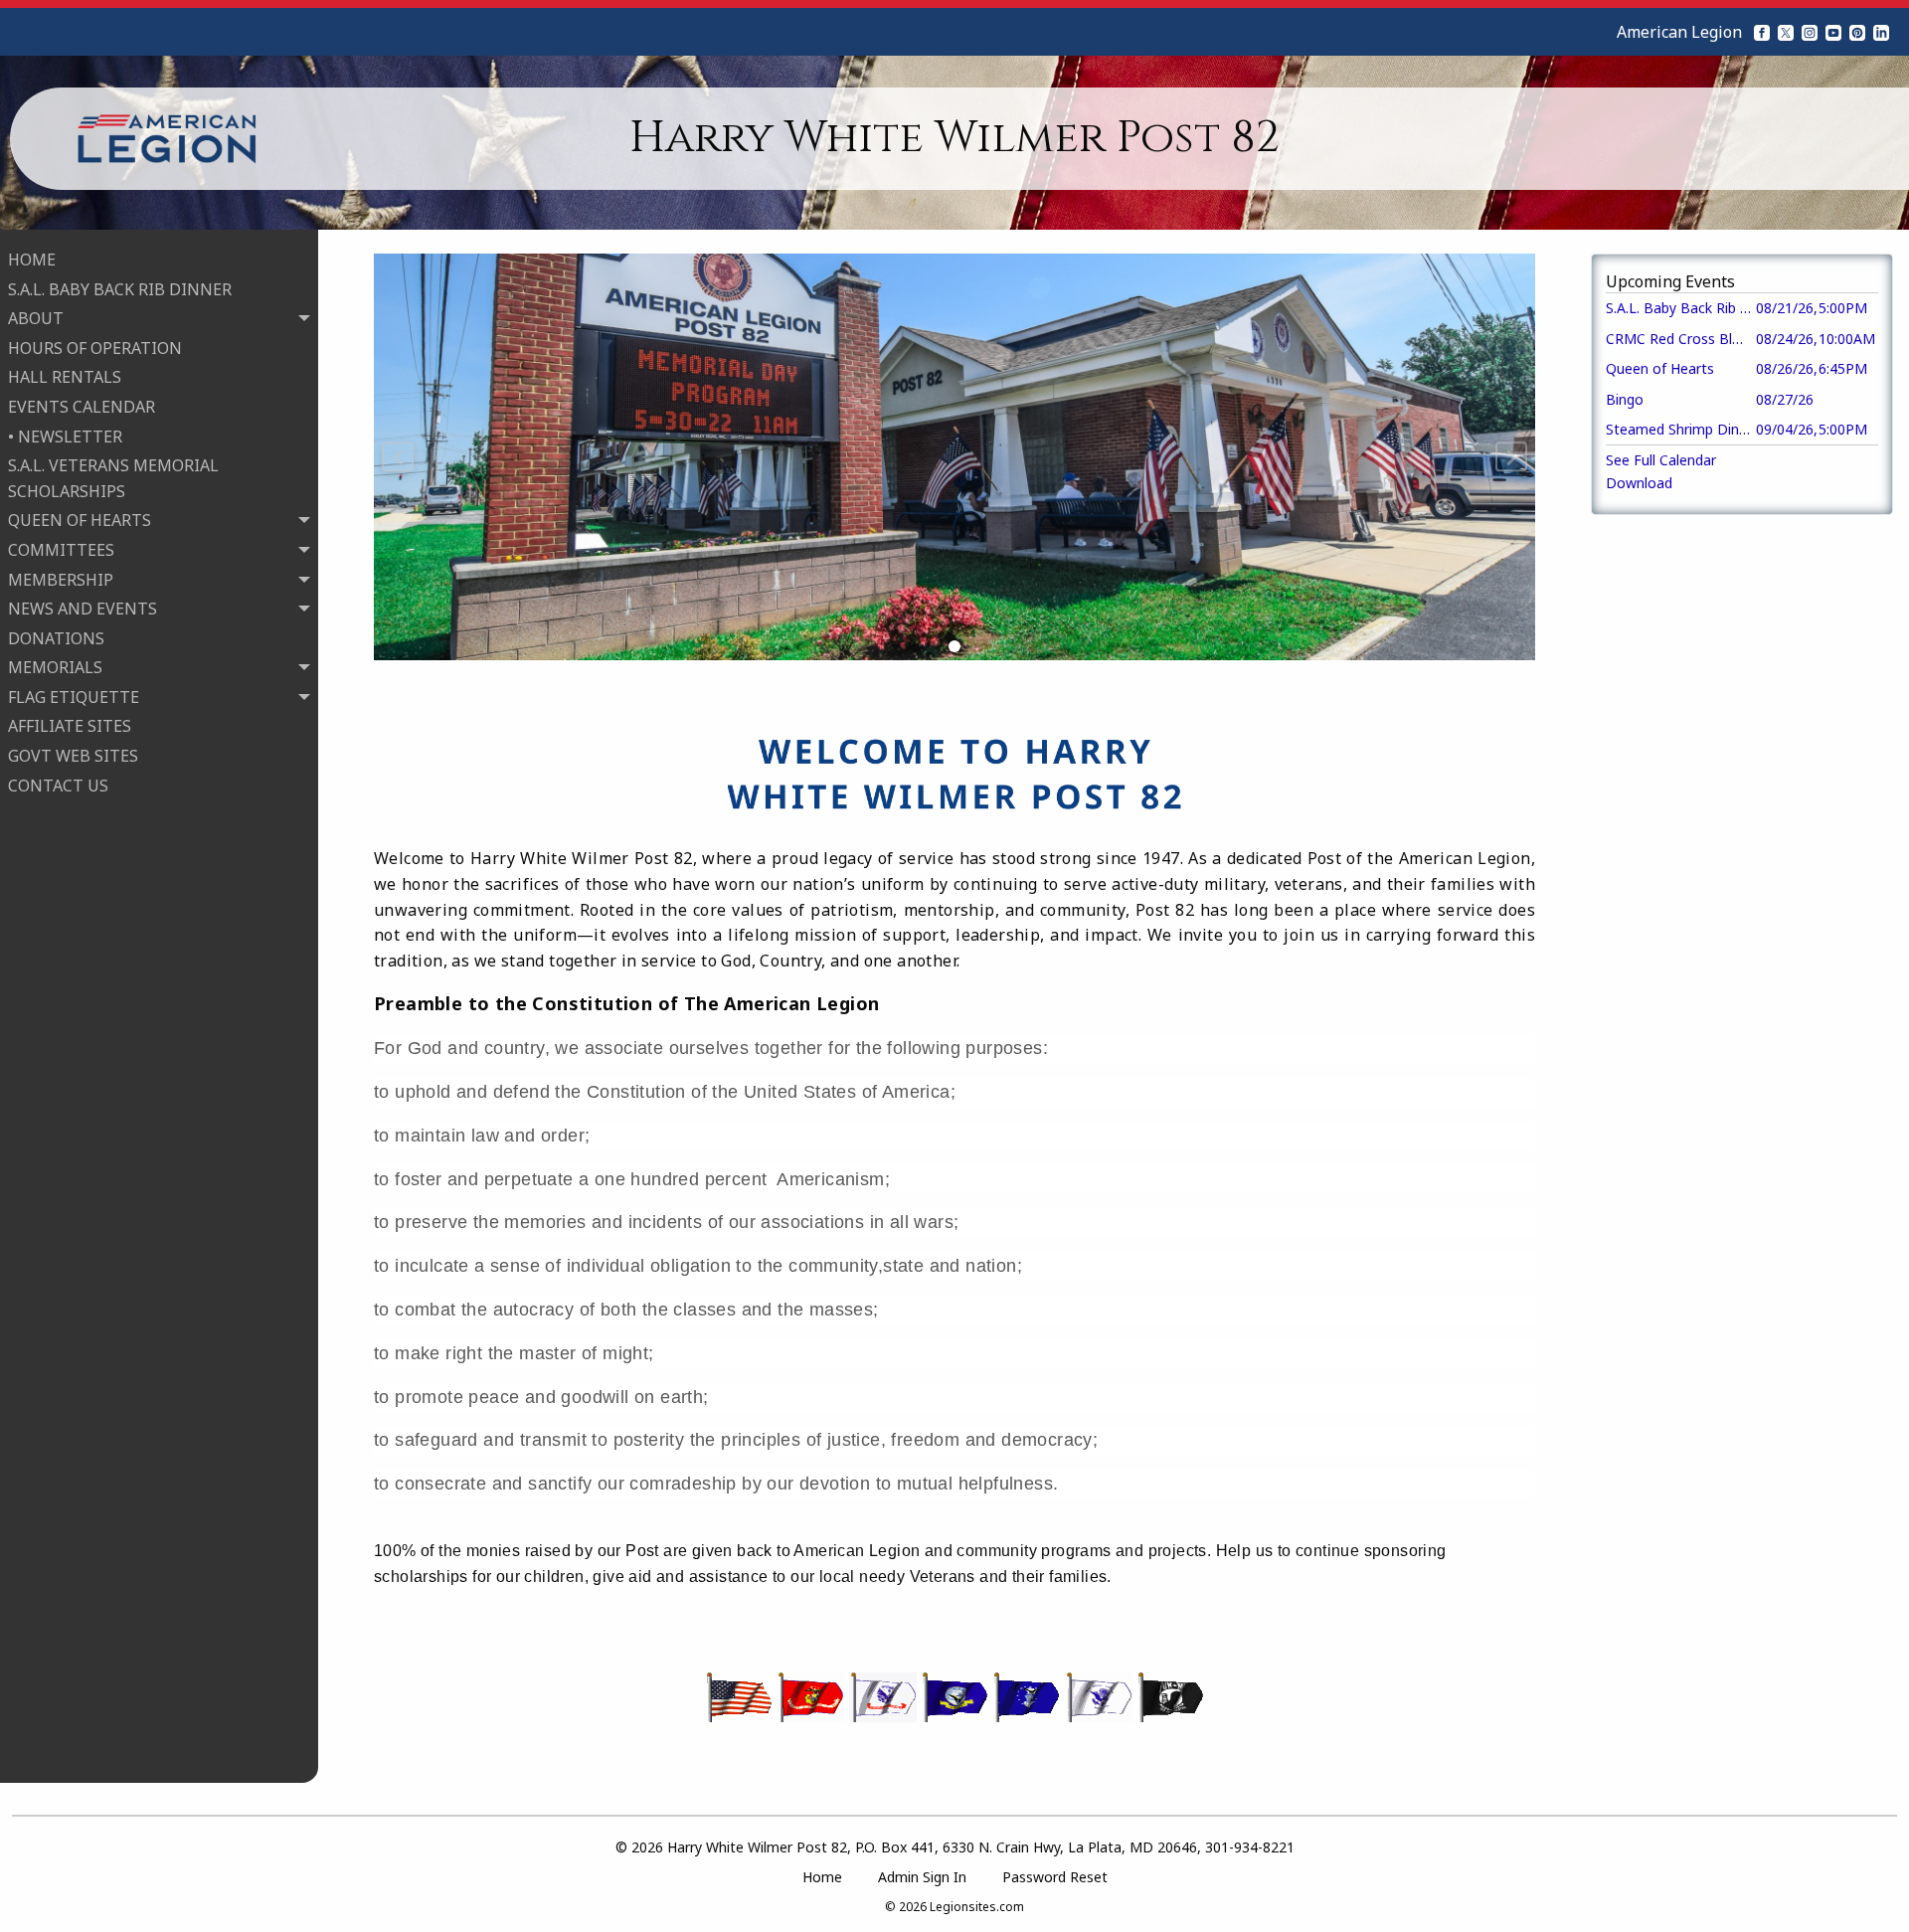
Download (1639, 483)
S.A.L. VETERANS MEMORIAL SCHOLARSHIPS (113, 478)
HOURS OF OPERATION (95, 348)
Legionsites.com (977, 1907)
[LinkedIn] (1881, 32)
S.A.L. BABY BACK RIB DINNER (120, 289)
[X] (1786, 32)
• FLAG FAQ (69, 814)
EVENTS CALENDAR (82, 407)
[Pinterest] (1857, 32)
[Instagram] (1810, 32)
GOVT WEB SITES (73, 756)
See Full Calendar (1661, 460)
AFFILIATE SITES (70, 726)
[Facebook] (1762, 32)
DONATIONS (56, 638)
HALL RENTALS (65, 377)
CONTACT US (58, 786)
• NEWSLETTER (65, 437)
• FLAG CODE (75, 844)
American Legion (1679, 32)
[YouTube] (1833, 32)
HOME (32, 260)
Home (822, 1877)
